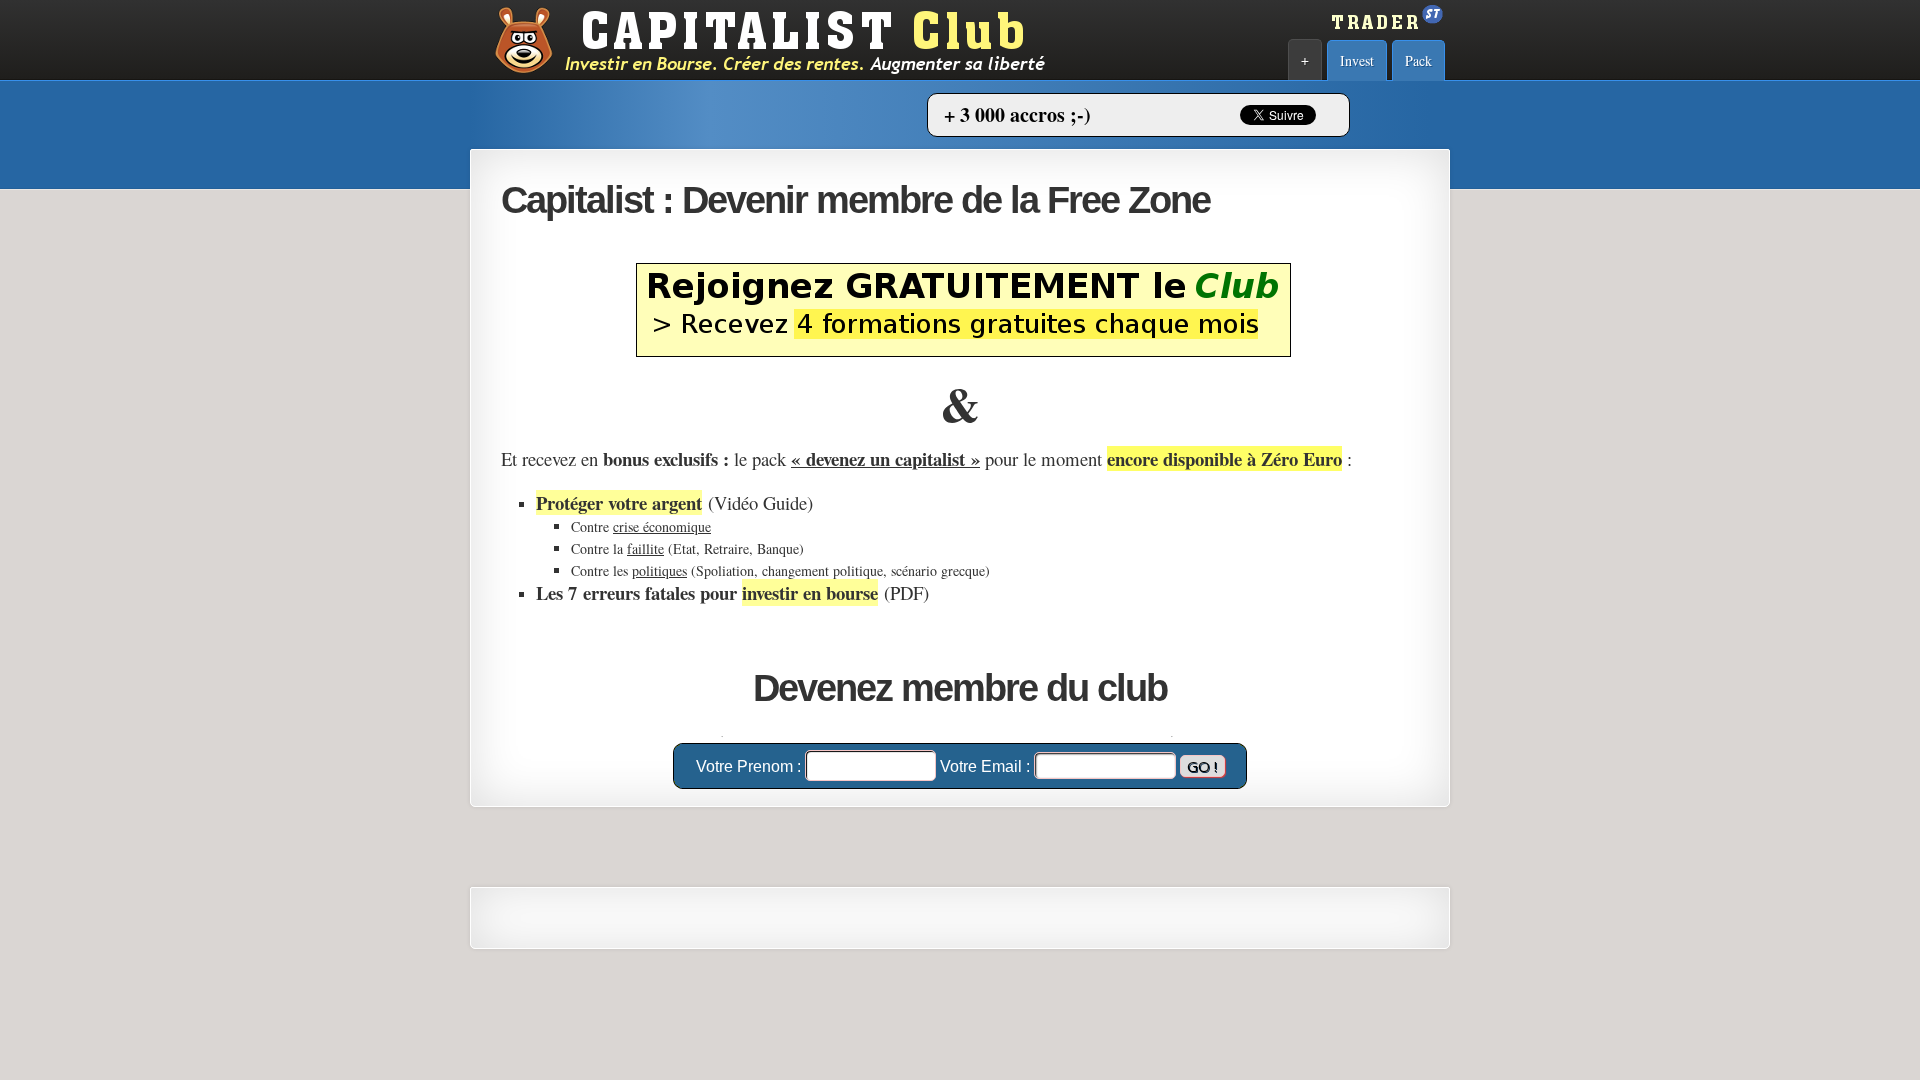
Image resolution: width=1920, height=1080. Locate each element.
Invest (1357, 60)
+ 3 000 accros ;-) (1017, 114)
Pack (1418, 60)
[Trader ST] (1385, 34)
